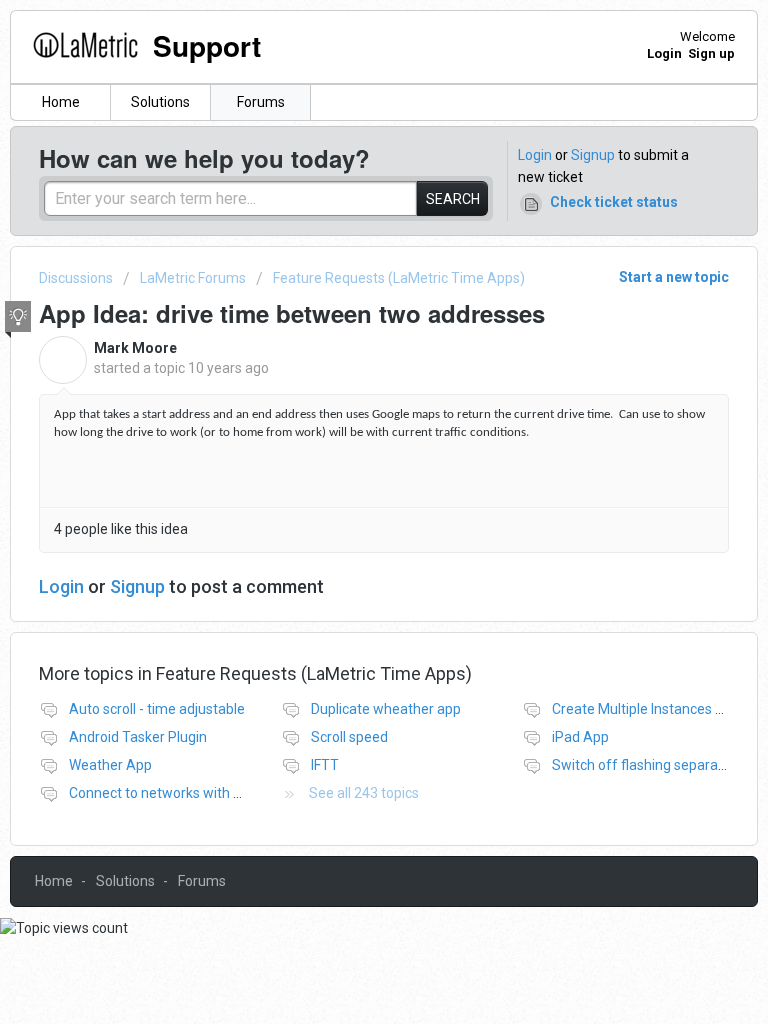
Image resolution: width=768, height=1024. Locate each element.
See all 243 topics (364, 793)
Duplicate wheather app (386, 709)
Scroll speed (349, 737)
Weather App (110, 765)
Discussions (76, 278)
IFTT (325, 765)
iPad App (580, 737)
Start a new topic (674, 277)
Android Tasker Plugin (138, 737)
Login (535, 155)
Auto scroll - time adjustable (157, 709)
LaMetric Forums (193, 278)
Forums (261, 102)
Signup (593, 155)
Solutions (160, 102)
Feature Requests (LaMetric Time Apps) (399, 278)
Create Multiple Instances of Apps (658, 709)
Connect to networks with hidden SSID (189, 793)
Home (61, 102)
